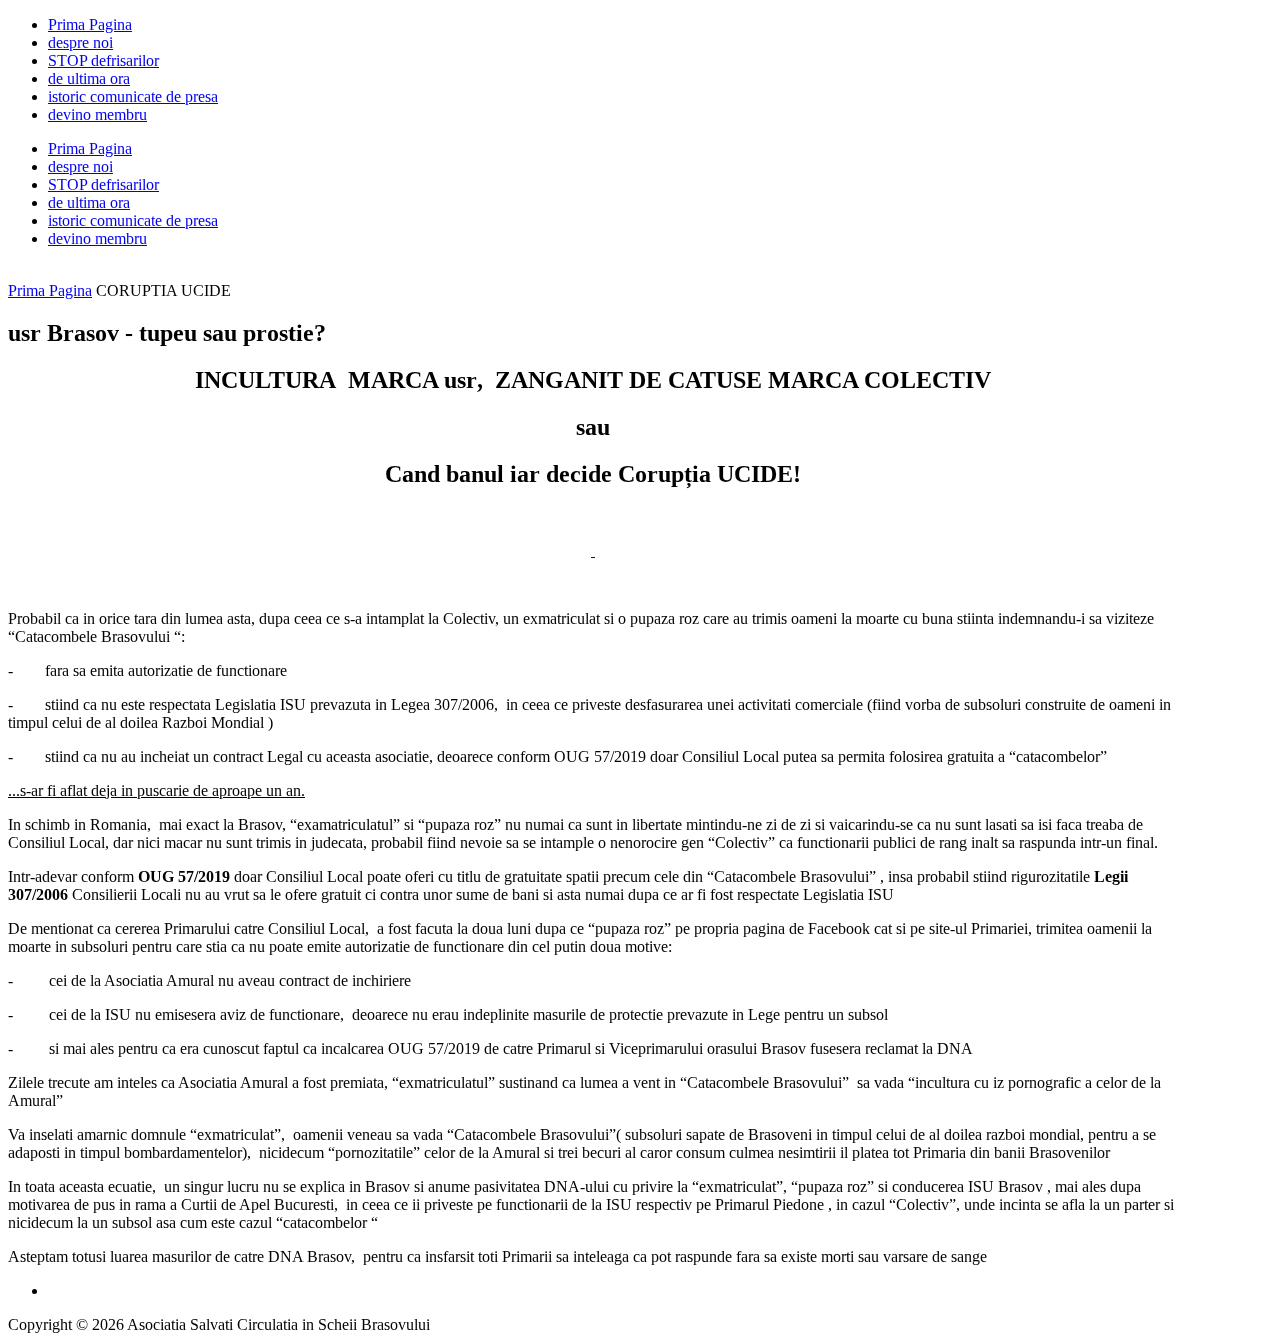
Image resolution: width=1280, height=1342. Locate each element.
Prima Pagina (50, 290)
